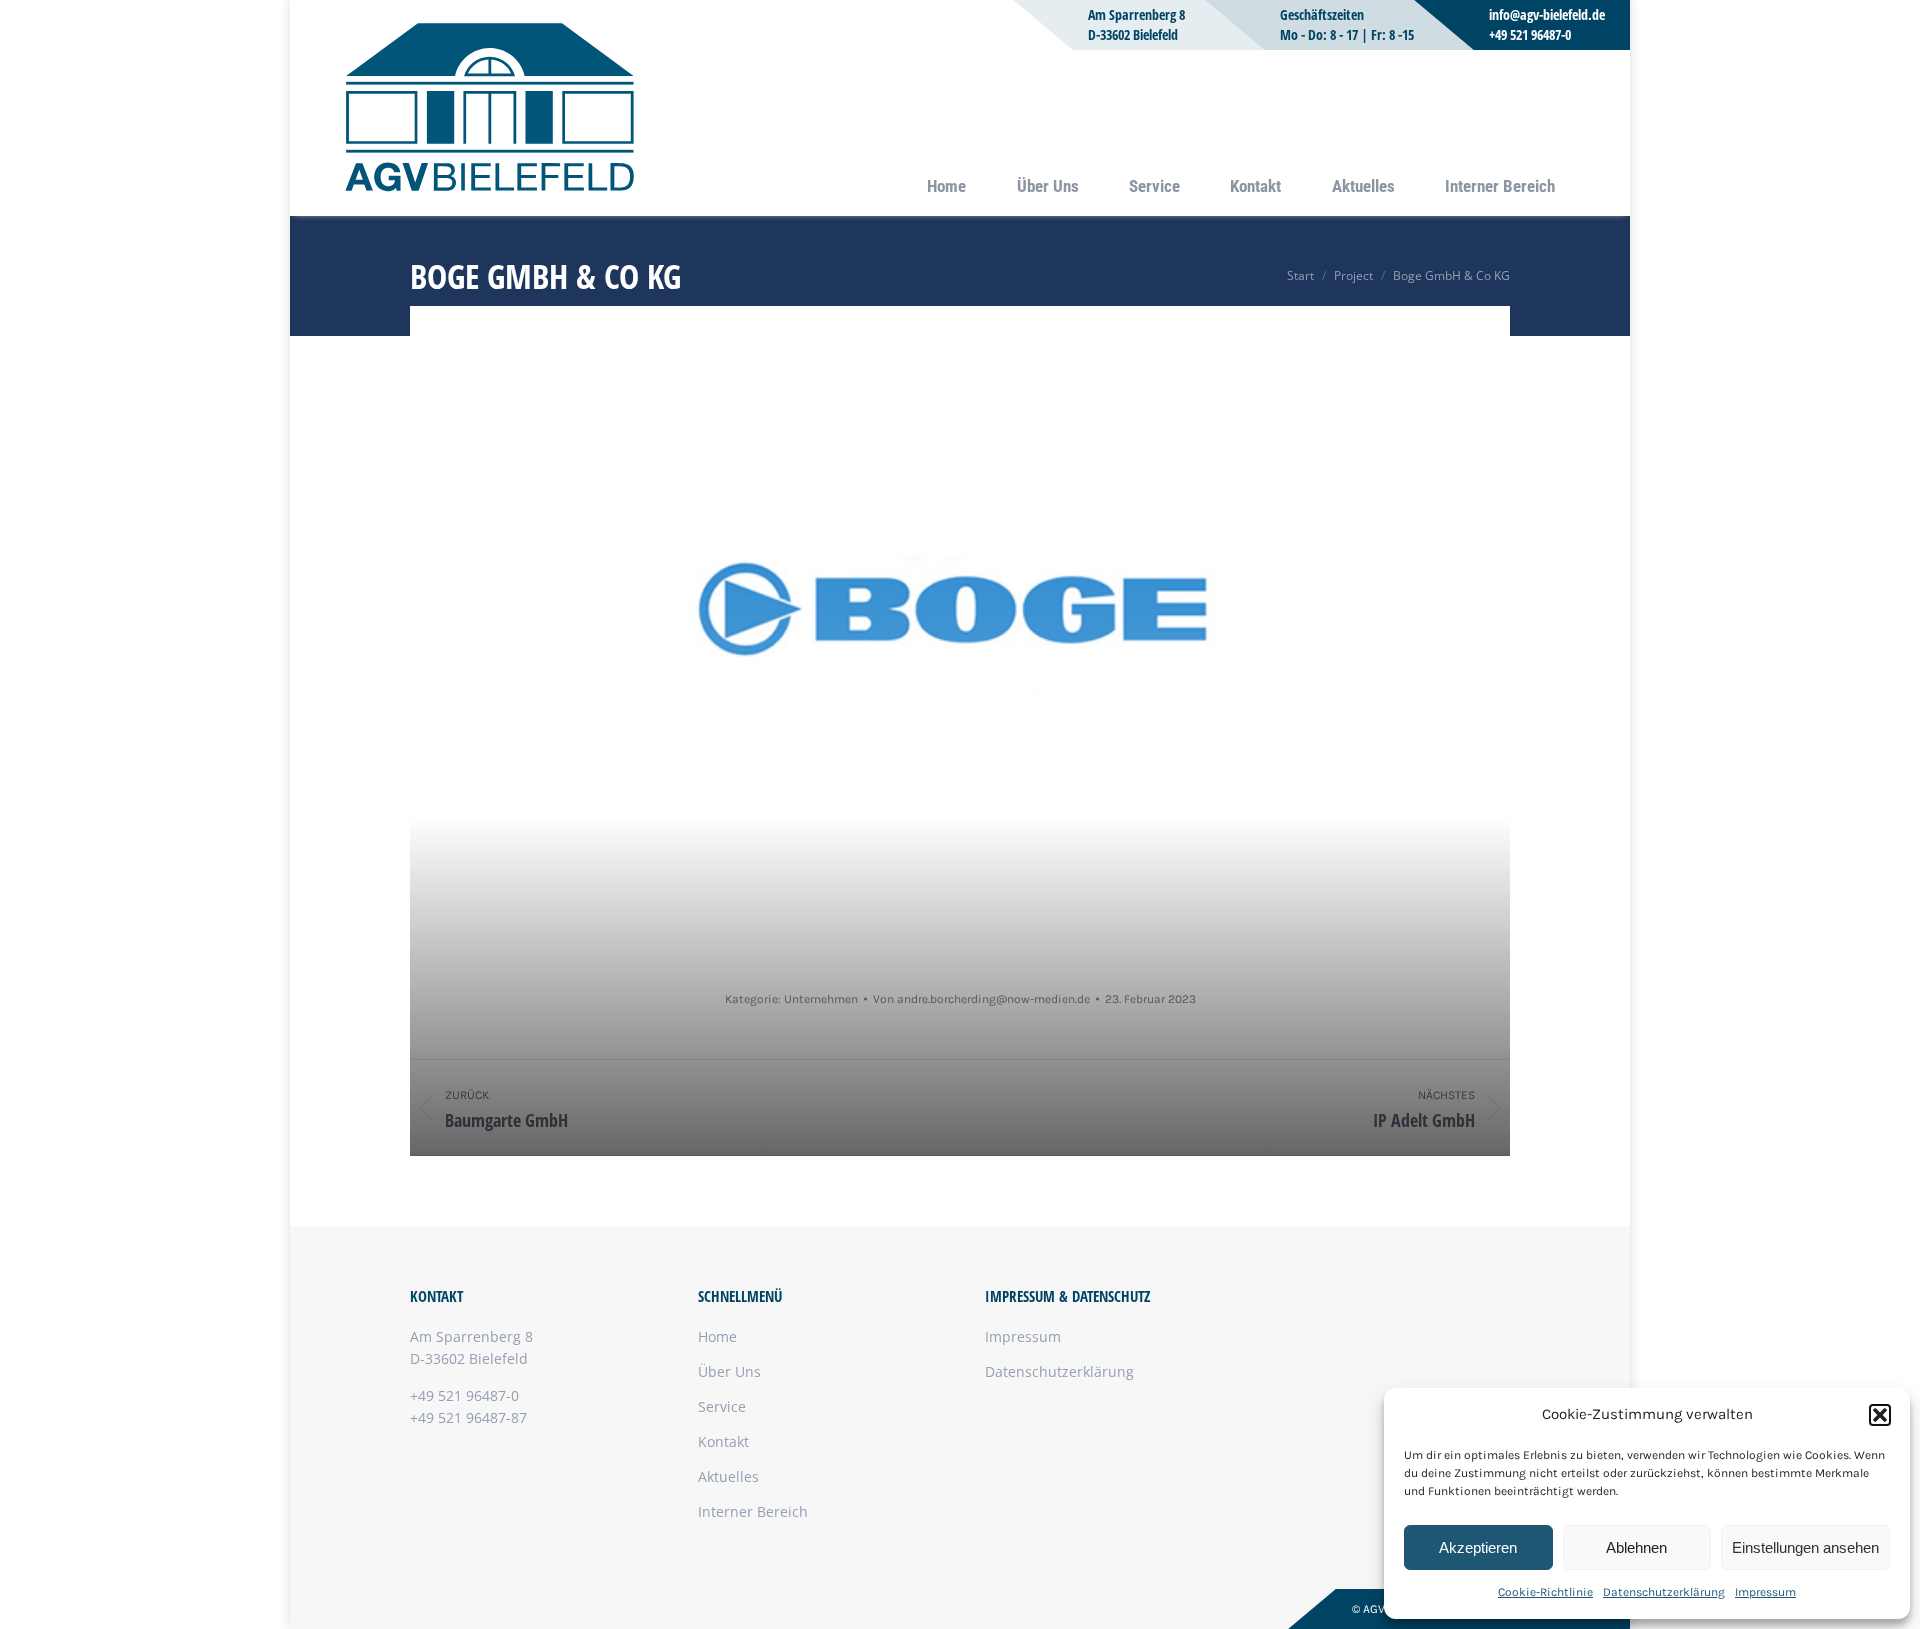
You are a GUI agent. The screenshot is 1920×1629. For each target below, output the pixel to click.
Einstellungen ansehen (1805, 1547)
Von (981, 999)
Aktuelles (728, 1476)
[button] (1880, 1415)
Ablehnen (1636, 1547)
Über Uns (729, 1371)
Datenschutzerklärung (1664, 1592)
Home (717, 1336)
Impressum (1765, 1592)
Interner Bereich (753, 1511)
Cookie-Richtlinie (1545, 1592)
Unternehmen (821, 999)
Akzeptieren (1478, 1547)
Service (722, 1406)
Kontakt (723, 1441)
